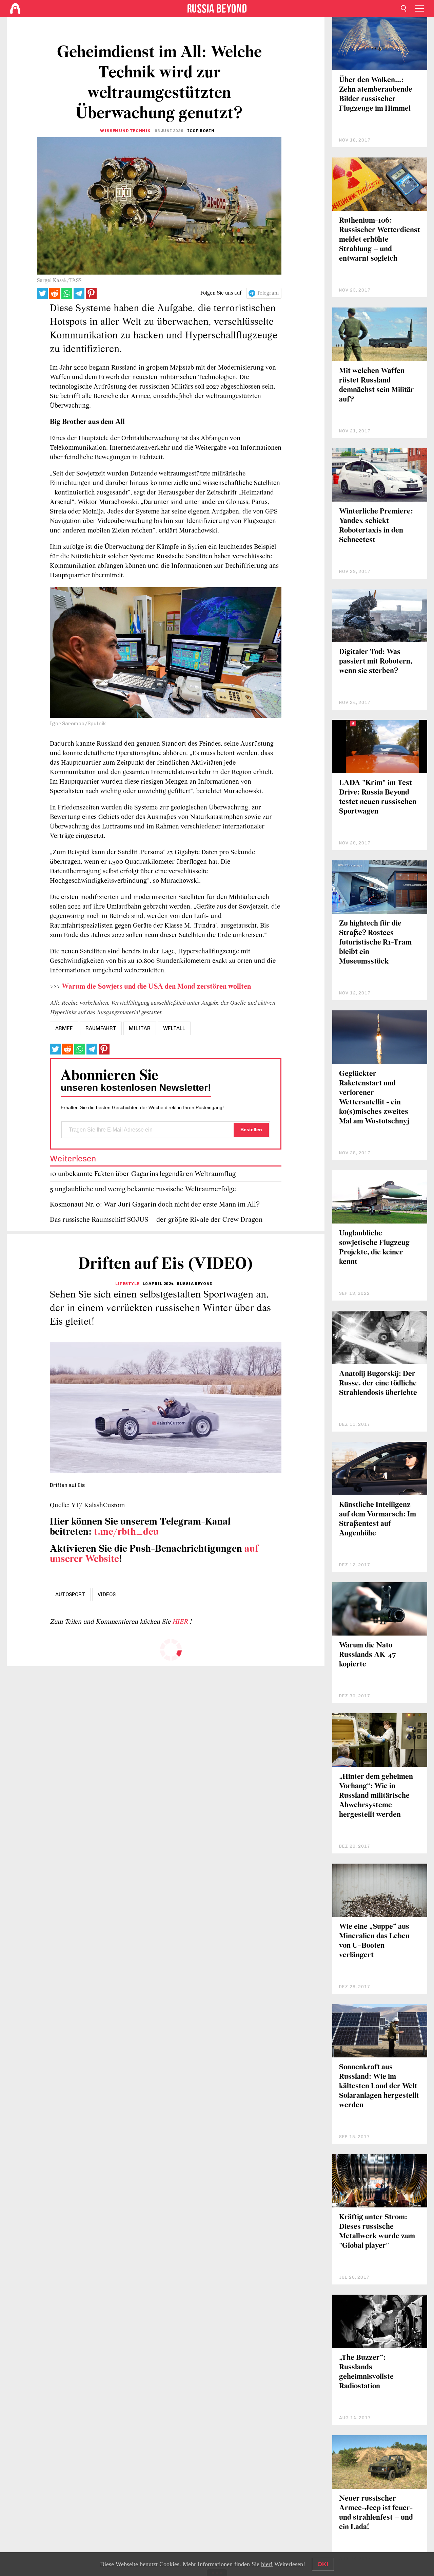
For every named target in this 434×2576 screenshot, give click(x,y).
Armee (64, 1028)
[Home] (15, 8)
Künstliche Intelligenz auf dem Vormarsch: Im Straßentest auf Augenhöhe (378, 1519)
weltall (174, 1028)
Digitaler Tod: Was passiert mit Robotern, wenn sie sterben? (376, 662)
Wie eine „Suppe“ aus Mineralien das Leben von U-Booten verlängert (374, 1941)
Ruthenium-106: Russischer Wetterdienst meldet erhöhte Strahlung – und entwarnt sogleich (380, 240)
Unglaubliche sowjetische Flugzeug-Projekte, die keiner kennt (376, 1248)
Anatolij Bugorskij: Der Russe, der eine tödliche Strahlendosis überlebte (378, 1384)
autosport (70, 1594)
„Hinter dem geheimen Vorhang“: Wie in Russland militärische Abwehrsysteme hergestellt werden (376, 1796)
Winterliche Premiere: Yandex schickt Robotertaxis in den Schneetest (376, 526)
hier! (267, 2564)
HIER (181, 1622)
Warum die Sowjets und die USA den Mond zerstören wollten (156, 987)
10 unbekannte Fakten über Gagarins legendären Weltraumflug (143, 1174)
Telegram (268, 293)
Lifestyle (127, 1284)
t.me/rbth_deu (126, 1532)
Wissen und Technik (125, 131)
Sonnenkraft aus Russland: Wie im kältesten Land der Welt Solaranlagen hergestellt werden (379, 2086)
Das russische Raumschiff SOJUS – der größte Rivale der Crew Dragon (156, 1220)
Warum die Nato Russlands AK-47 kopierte (368, 1655)
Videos (107, 1594)
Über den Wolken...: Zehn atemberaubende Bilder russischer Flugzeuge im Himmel (376, 95)
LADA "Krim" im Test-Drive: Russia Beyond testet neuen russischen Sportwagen (378, 797)
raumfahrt (101, 1028)
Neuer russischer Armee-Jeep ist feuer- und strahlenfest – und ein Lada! (376, 2513)
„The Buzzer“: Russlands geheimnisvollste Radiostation (366, 2372)
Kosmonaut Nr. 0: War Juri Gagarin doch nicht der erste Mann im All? (155, 1205)
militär (140, 1028)
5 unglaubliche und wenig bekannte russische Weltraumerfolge (143, 1189)
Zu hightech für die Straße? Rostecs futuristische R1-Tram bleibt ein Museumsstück (375, 943)
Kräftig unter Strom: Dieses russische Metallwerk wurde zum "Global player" (377, 2232)
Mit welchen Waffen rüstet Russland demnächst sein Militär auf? (377, 385)
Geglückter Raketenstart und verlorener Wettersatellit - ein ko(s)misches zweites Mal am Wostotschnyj (374, 1098)
